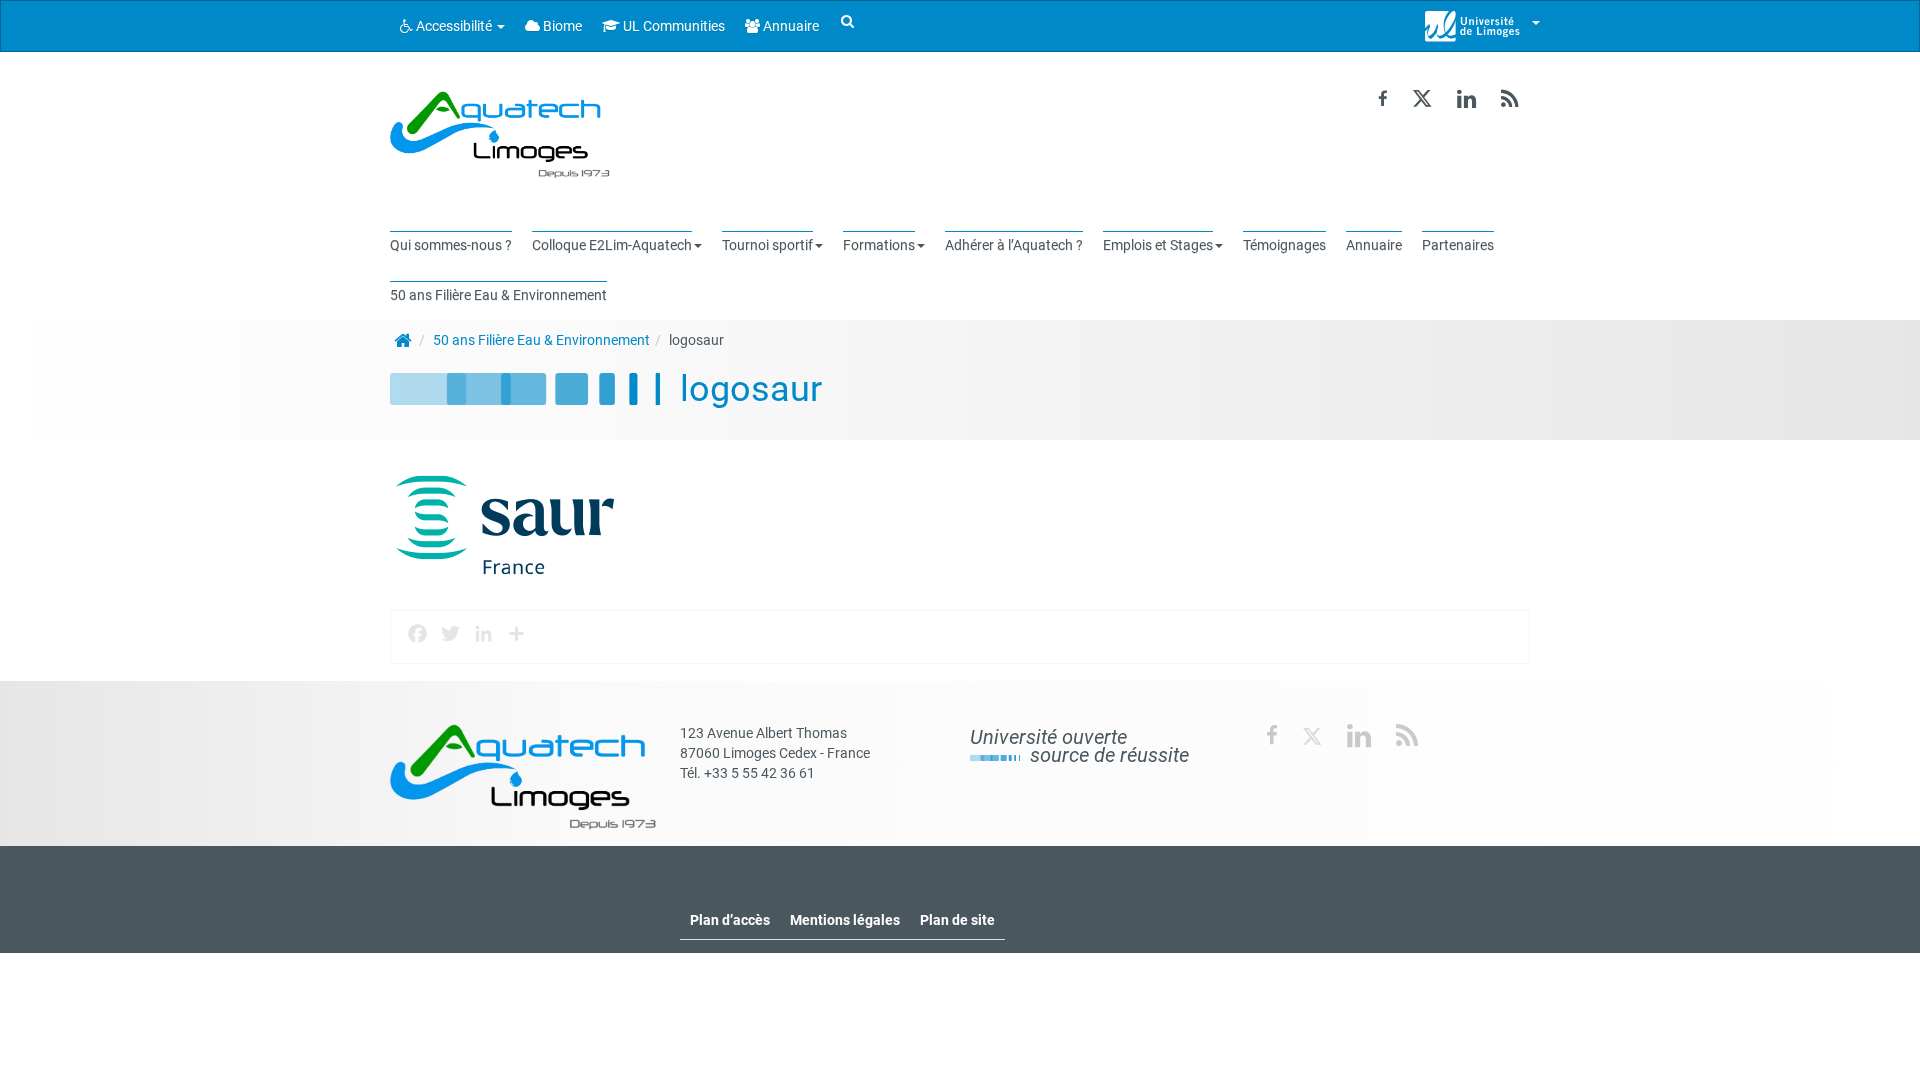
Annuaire (789, 26)
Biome (561, 26)
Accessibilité (454, 26)
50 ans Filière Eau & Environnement (541, 340)
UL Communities (672, 26)
